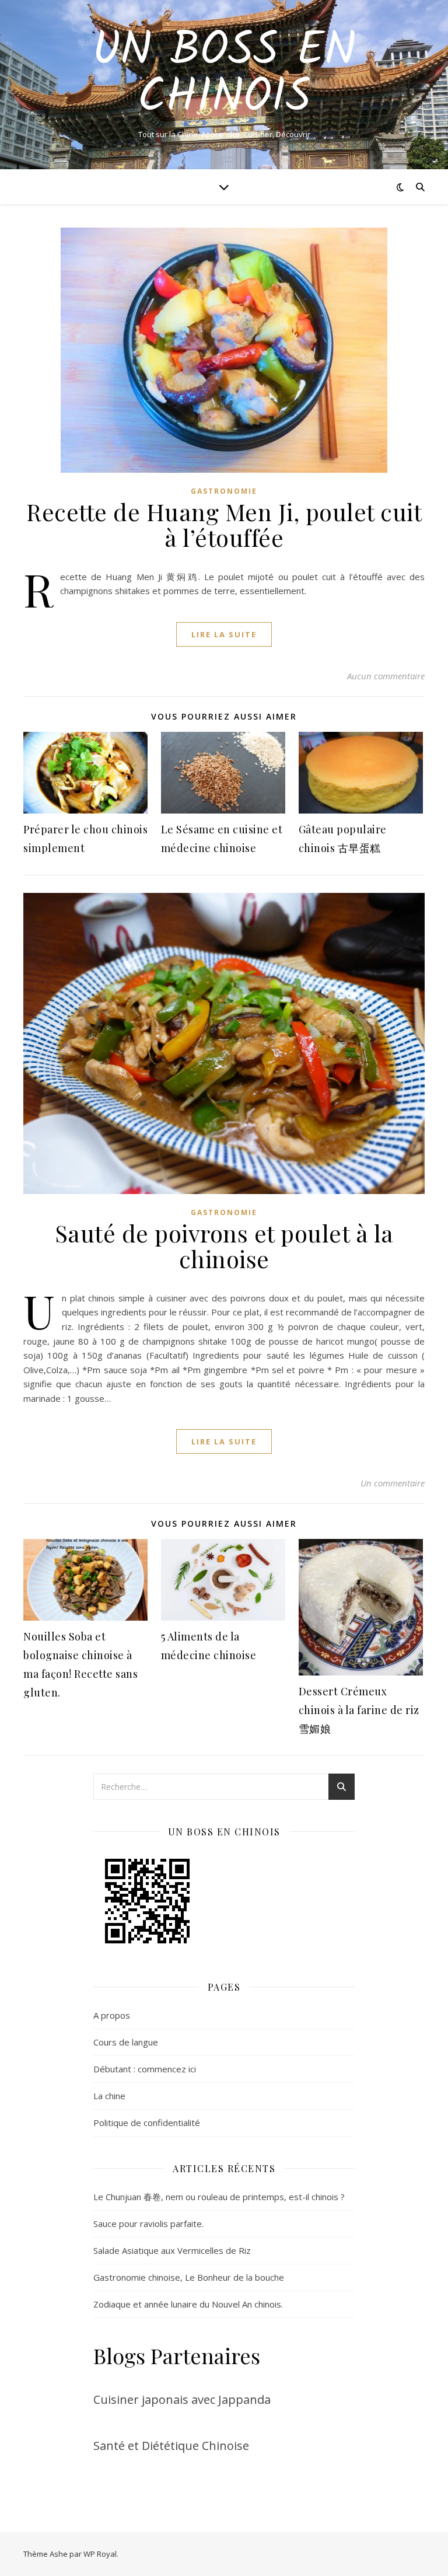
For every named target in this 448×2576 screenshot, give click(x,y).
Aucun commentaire (386, 676)
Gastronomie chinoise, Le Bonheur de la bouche (189, 2277)
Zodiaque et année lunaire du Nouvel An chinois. (188, 2304)
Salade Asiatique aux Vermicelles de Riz (172, 2250)
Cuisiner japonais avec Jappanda (182, 2399)
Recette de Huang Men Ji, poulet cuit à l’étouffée (224, 524)
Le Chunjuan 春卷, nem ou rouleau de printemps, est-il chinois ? (219, 2197)
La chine (109, 2096)
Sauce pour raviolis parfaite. (148, 2224)
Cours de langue (126, 2042)
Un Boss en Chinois (224, 75)
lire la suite (224, 634)
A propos (112, 2015)
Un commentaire (393, 1483)
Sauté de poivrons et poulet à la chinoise (224, 1246)
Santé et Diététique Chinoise (171, 2446)
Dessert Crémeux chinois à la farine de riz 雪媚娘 (359, 1710)
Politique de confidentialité (147, 2123)
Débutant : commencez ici (145, 2069)
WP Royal (100, 2554)
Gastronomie (224, 491)
